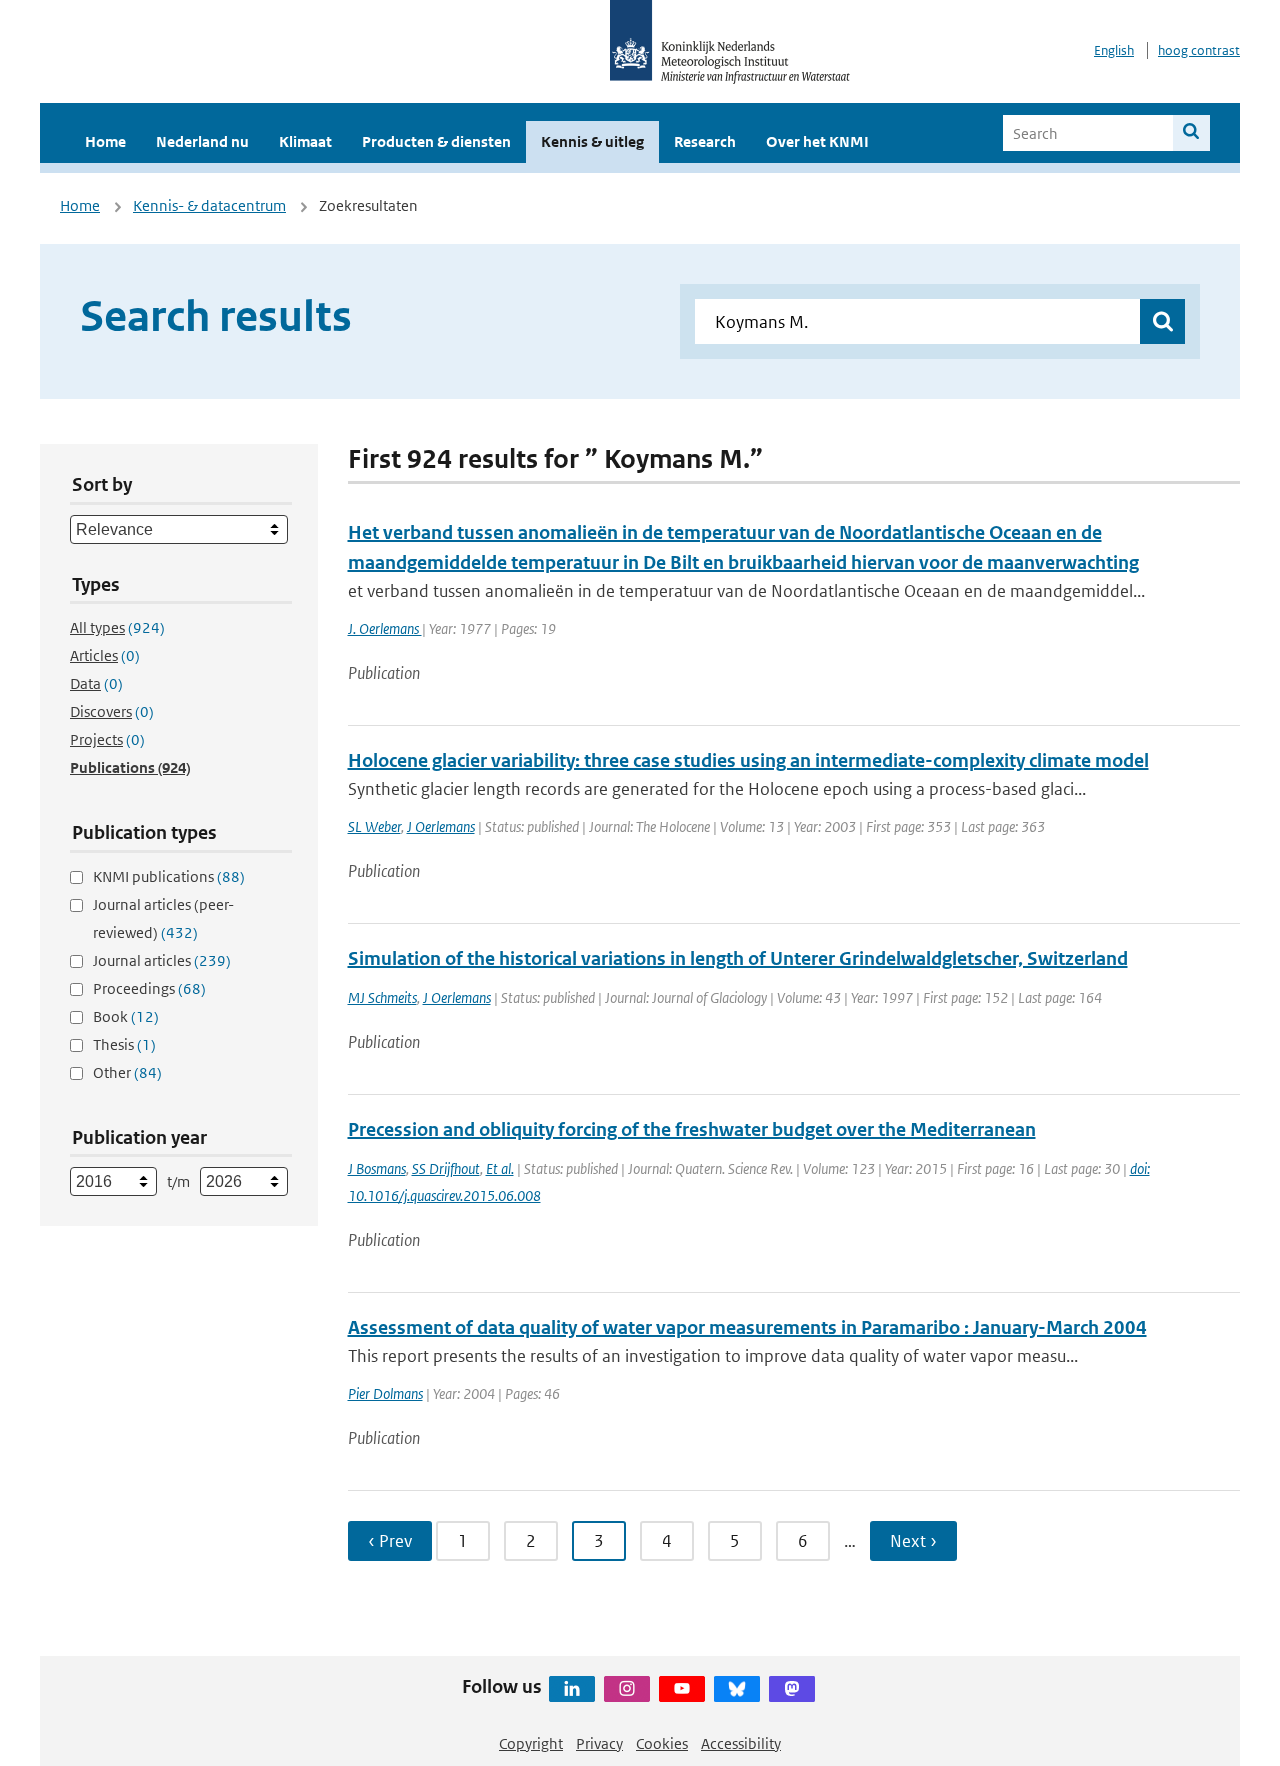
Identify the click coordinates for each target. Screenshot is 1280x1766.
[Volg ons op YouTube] (682, 1689)
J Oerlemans (441, 826)
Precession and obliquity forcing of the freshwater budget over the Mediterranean (692, 1129)
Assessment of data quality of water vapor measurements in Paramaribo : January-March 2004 (747, 1327)
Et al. (500, 1168)
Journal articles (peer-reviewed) (163, 918)
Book (126, 1016)
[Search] (1191, 133)
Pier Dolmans (385, 1393)
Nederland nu (202, 141)
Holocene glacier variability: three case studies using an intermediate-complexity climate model (748, 760)
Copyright (531, 1743)
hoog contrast (1199, 50)
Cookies (662, 1743)
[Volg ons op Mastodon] (792, 1689)
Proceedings (149, 988)
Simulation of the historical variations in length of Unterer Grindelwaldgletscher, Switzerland (738, 958)
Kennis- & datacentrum (209, 205)
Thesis (124, 1044)
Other (127, 1072)
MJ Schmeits (382, 997)
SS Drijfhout (446, 1168)
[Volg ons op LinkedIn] (572, 1689)
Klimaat (305, 141)
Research (705, 141)
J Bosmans (377, 1168)
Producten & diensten (436, 141)
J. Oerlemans (385, 628)
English (1114, 50)
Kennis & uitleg (592, 141)
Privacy (599, 1743)
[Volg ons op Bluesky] (737, 1689)
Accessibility (741, 1743)
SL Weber (374, 826)
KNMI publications (169, 876)
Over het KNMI (817, 141)
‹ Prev (390, 1541)
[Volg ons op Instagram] (627, 1689)
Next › (913, 1541)
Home (105, 141)
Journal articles (162, 960)
